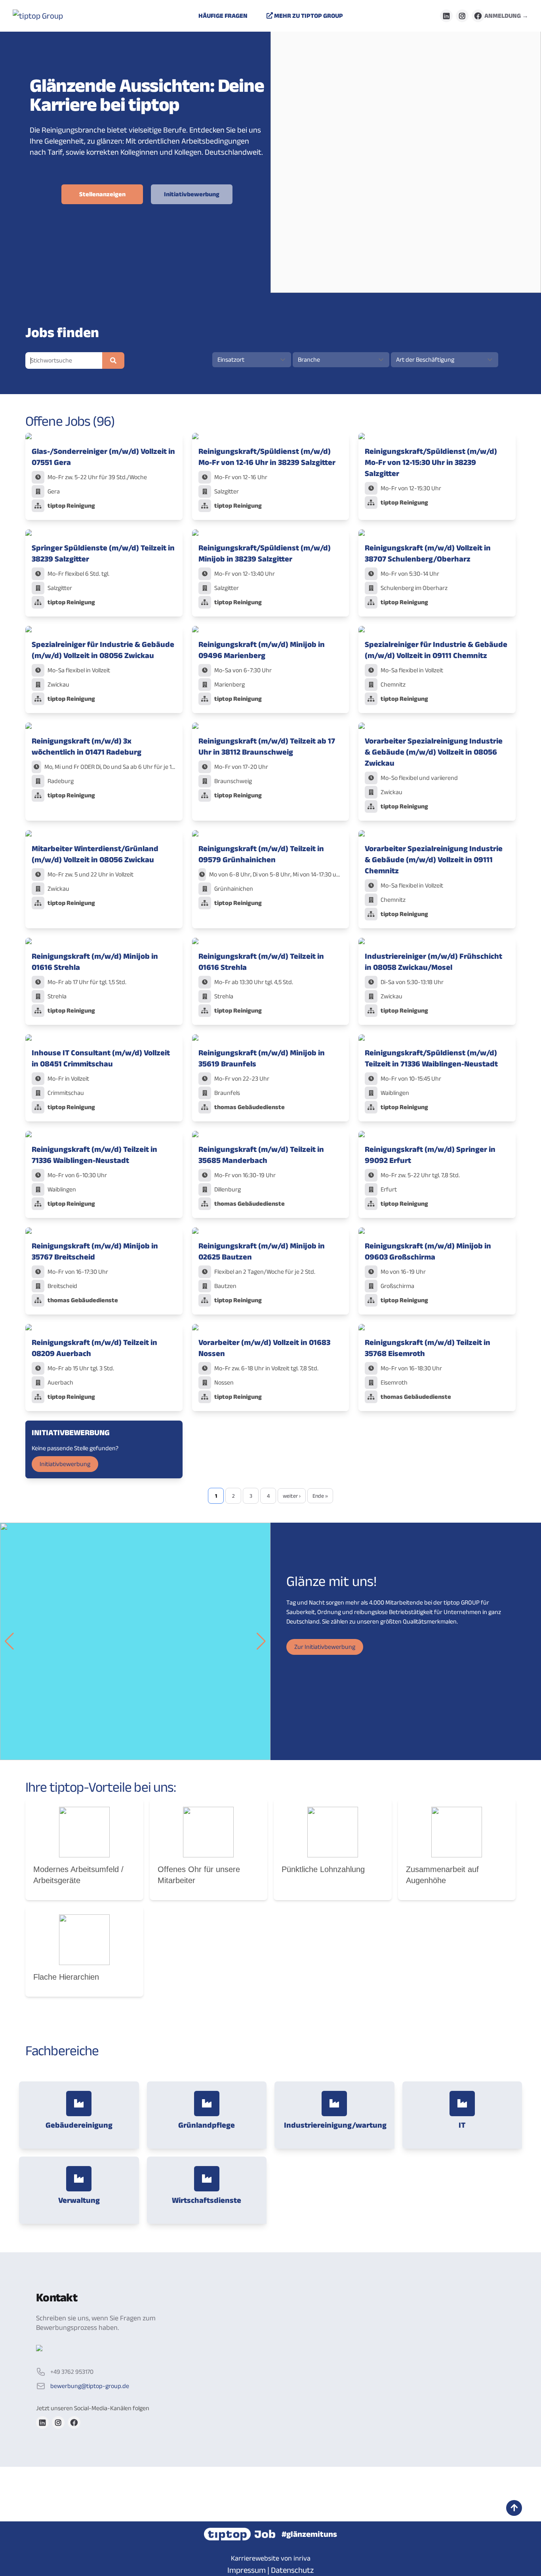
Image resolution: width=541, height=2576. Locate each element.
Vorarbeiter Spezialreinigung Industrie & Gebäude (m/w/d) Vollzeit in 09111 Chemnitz (434, 859)
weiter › (292, 1496)
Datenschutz (292, 2570)
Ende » (320, 1496)
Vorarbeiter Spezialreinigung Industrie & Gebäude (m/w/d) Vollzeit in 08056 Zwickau (434, 752)
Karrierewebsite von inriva (271, 2558)
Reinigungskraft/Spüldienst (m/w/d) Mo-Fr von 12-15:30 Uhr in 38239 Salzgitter (431, 462)
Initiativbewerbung (192, 194)
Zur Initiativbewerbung (325, 1647)
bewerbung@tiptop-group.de (90, 2386)
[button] (9, 1641)
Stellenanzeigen (102, 194)
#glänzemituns (309, 2534)
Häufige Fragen (223, 16)
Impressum (247, 2570)
